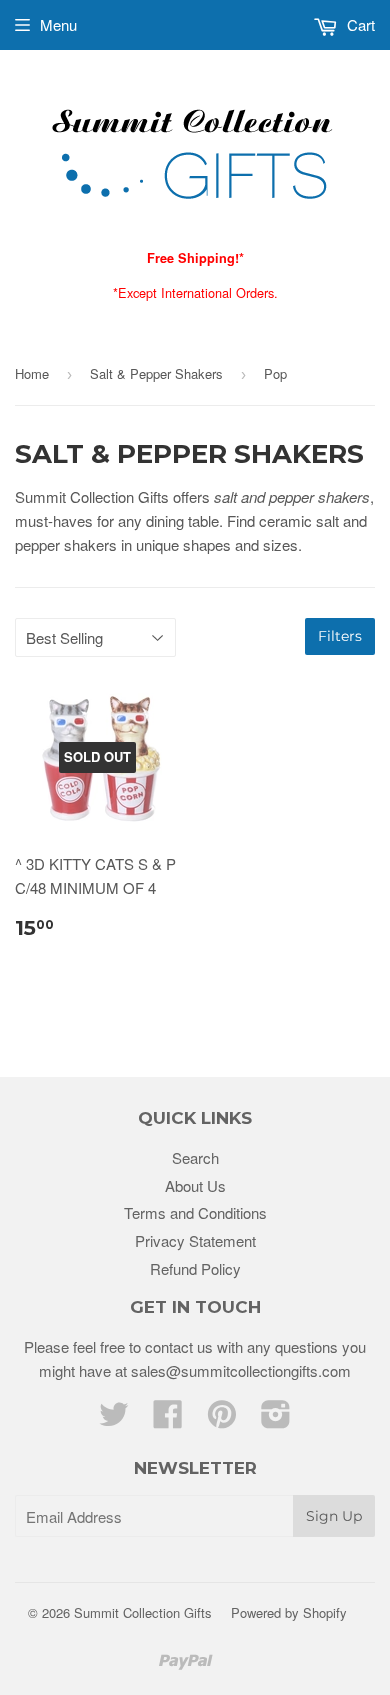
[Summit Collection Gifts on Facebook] (168, 1419)
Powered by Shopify (289, 1612)
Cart (359, 24)
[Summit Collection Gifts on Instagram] (276, 1419)
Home (32, 373)
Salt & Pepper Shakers (156, 373)
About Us (195, 1185)
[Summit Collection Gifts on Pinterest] (222, 1419)
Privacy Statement (195, 1240)
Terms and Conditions (195, 1212)
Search (195, 1157)
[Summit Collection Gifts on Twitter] (114, 1419)
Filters (340, 636)
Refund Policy (195, 1268)
